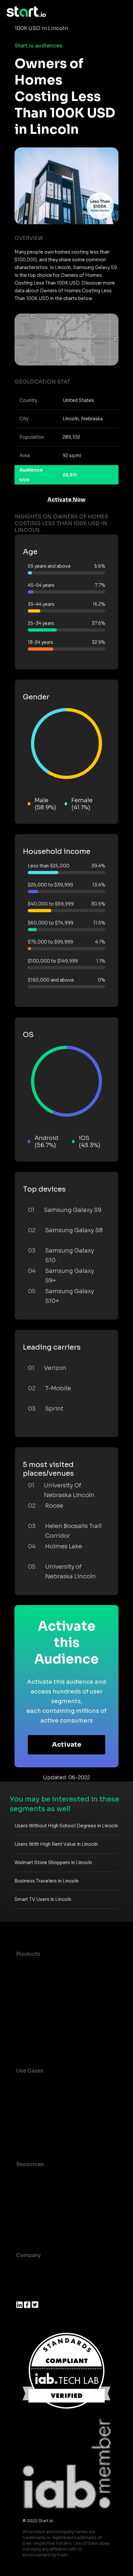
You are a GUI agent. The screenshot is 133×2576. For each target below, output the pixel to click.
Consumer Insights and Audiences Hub (61, 2087)
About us (28, 2268)
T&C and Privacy (37, 2203)
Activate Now (66, 499)
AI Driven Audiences (43, 1993)
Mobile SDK (31, 2031)
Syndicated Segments (45, 2006)
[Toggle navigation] (122, 12)
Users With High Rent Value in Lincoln (56, 1844)
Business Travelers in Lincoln (47, 1881)
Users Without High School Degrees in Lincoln (66, 1826)
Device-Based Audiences (49, 1980)
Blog (22, 2190)
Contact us (31, 2216)
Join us (26, 2281)
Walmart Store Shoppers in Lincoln (53, 1862)
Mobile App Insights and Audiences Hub (62, 2108)
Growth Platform (38, 2018)
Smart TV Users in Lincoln (43, 1899)
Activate (67, 1745)
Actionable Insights (42, 2044)
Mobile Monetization (43, 2138)
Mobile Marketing (39, 2125)
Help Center (32, 2229)
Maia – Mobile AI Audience (51, 1967)
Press (23, 2294)
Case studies (33, 2177)
